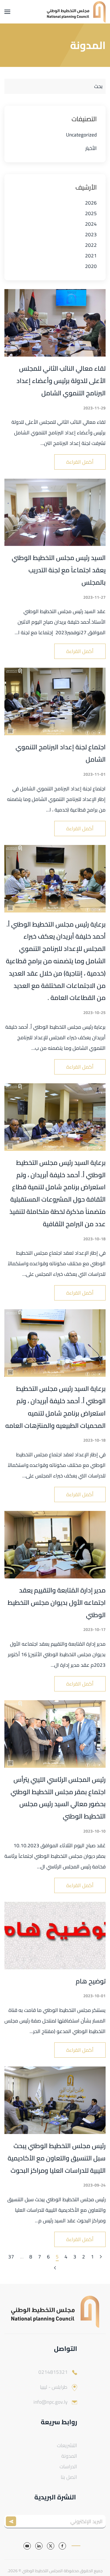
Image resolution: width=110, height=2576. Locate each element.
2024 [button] (91, 224)
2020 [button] (91, 266)
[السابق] (101, 2257)
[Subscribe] (12, 2522)
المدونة (69, 2456)
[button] (7, 12)
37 (11, 2257)
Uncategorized (81, 135)
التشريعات (67, 2445)
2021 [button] (91, 256)
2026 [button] (91, 203)
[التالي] (55, 2268)
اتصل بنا (69, 2477)
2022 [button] (91, 245)
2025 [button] (91, 213)
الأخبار (91, 148)
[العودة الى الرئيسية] (76, 12)
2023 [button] (91, 235)
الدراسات (68, 2467)
